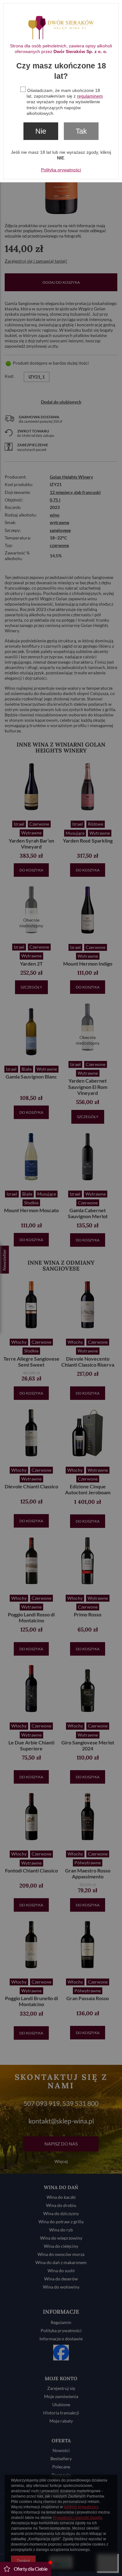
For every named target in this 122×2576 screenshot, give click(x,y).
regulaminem (90, 96)
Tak (81, 131)
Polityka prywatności (61, 170)
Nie (41, 131)
